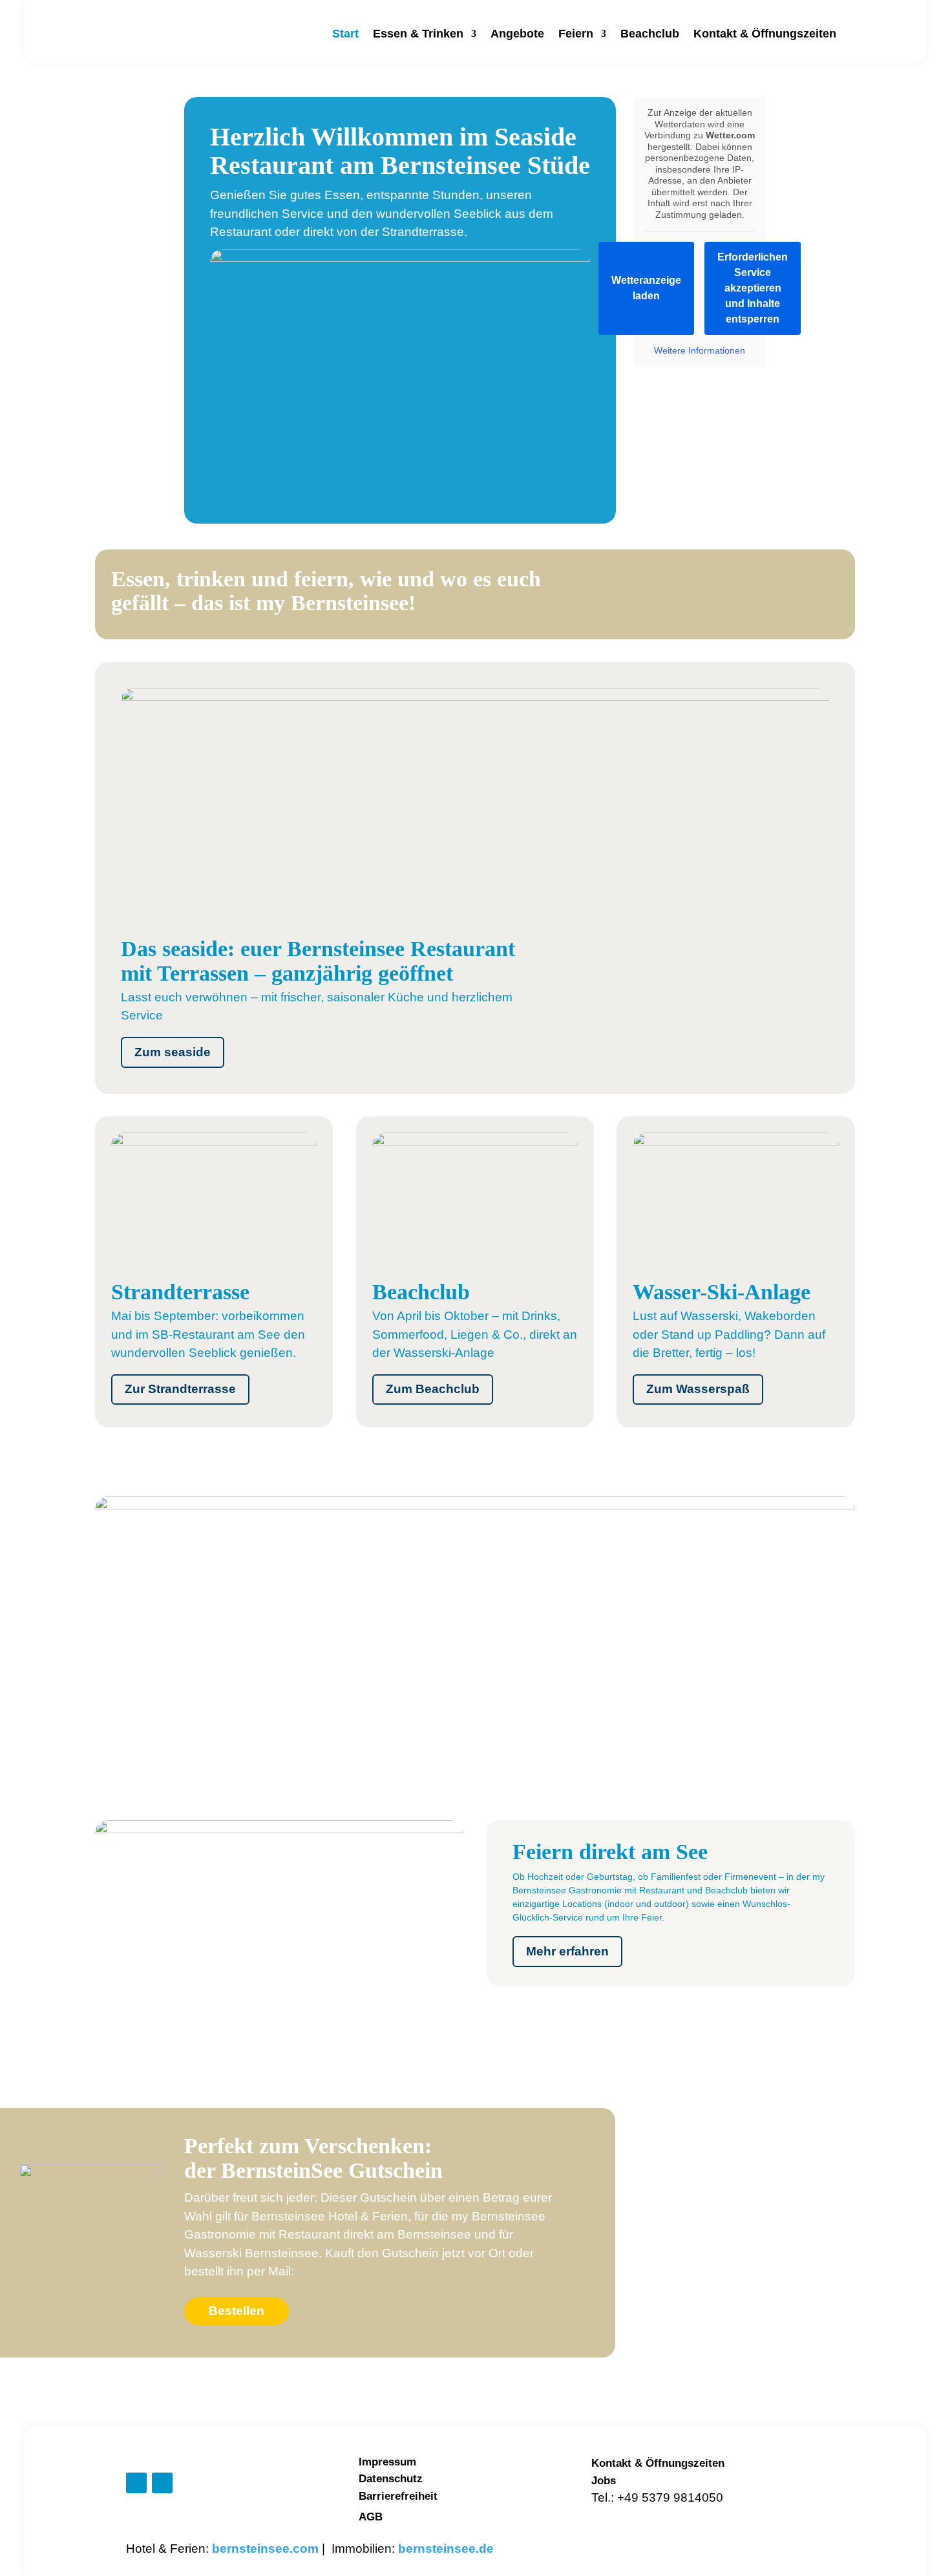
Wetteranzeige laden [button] (646, 288)
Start (345, 34)
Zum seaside (173, 1052)
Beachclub (650, 34)
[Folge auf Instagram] (162, 2483)
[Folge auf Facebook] (136, 2483)
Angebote (517, 34)
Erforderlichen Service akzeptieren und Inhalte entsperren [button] (753, 288)
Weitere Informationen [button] (700, 350)
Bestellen (237, 2311)
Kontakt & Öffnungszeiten (765, 34)
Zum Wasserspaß (698, 1389)
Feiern (576, 34)
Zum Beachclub (433, 1389)
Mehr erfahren (567, 1951)
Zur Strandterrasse (180, 1389)
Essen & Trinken (418, 34)
